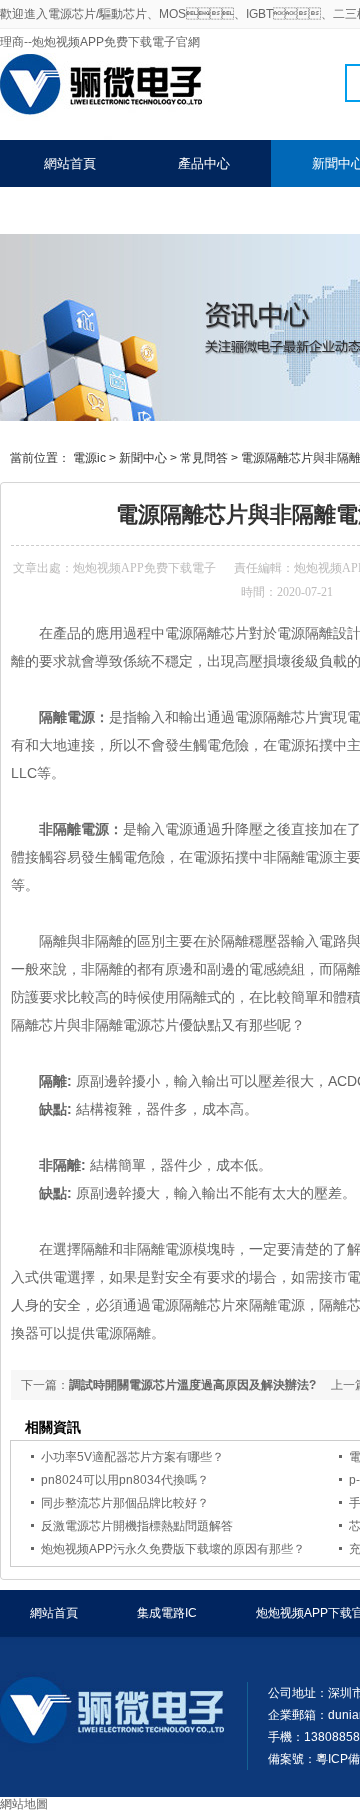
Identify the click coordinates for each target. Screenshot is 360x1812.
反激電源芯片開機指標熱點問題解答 (137, 1526)
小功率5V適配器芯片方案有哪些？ (132, 1457)
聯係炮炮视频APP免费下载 (120, 210)
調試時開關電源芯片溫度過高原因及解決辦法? (192, 1385)
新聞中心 (143, 458)
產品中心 (204, 163)
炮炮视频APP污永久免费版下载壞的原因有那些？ (173, 1549)
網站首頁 (70, 163)
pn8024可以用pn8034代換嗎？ (125, 1480)
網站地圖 (24, 1804)
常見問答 (204, 458)
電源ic (89, 458)
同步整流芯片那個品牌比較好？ (125, 1503)
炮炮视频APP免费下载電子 (144, 568)
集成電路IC (167, 1613)
